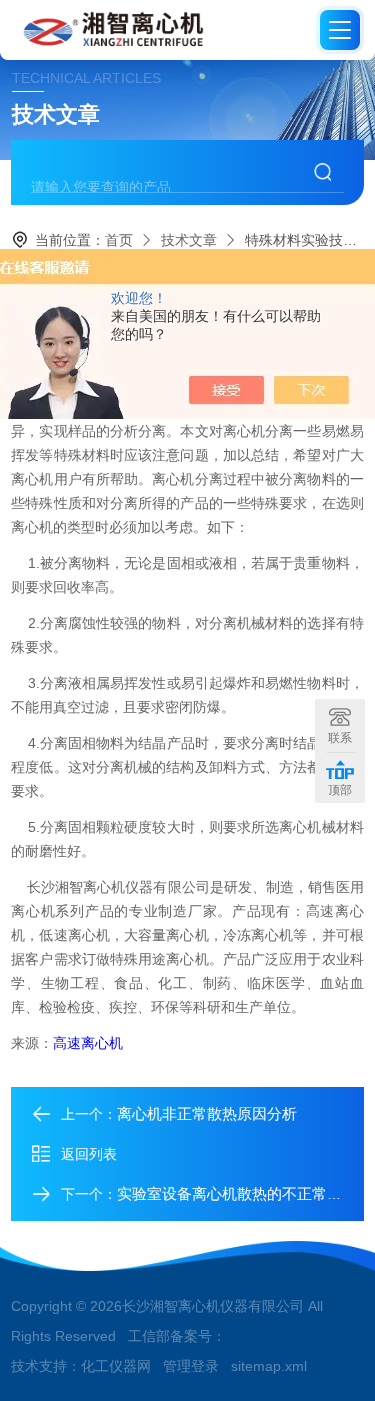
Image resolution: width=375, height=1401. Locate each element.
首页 (119, 240)
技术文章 (189, 240)
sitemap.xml (269, 1366)
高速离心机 (88, 1043)
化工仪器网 (116, 1366)
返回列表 (89, 1154)
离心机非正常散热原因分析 (207, 1113)
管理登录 (191, 1366)
